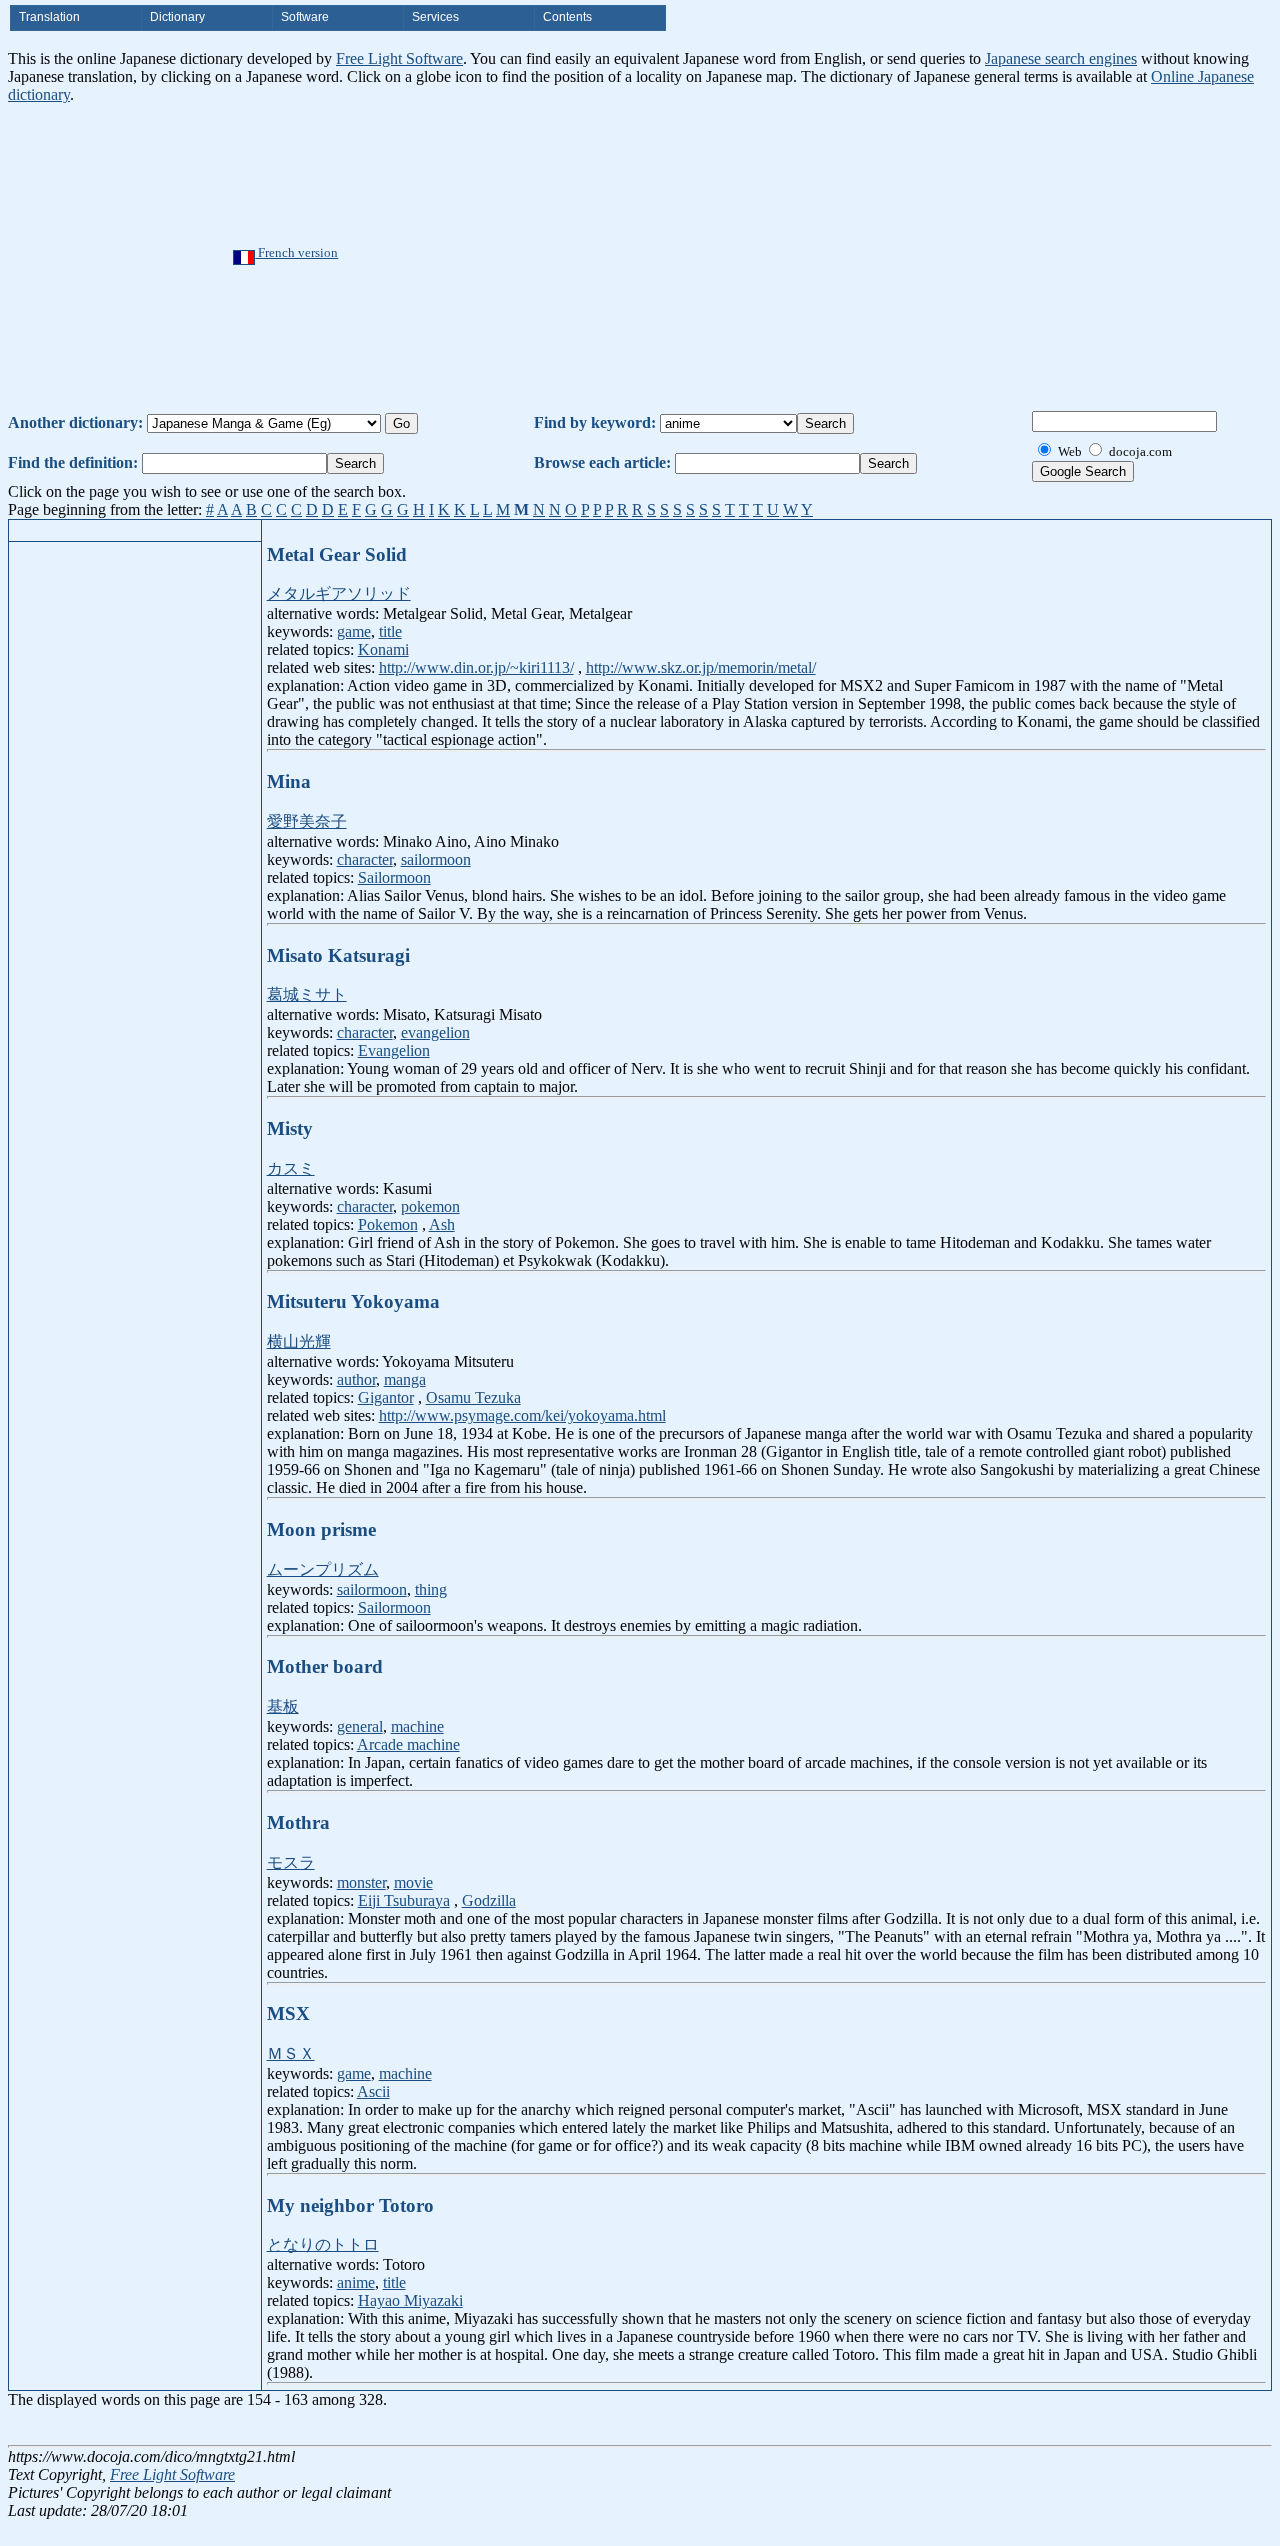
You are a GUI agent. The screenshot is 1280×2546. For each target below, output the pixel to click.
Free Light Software (399, 58)
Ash (442, 1224)
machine (417, 1726)
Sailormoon (394, 877)
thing (431, 1589)
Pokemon (388, 1224)
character (365, 859)
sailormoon (436, 859)
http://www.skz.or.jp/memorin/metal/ (701, 667)
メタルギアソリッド (339, 593)
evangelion (435, 1032)
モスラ (291, 1862)
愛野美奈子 (307, 821)
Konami (383, 649)
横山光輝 (299, 1341)
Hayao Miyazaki (410, 2300)
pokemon (430, 1206)
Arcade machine (408, 1744)
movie (413, 1882)
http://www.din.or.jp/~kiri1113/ (476, 667)
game (354, 631)
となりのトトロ (323, 2244)
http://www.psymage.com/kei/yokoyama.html (522, 1415)
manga (405, 1379)
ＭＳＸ (291, 2053)
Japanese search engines (1061, 58)
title (390, 631)
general (360, 1726)
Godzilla (489, 1900)
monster (361, 1882)
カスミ (291, 1168)
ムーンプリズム (323, 1569)
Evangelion (394, 1050)
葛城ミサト (307, 994)
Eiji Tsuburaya (404, 1900)
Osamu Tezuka (473, 1397)
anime (356, 2282)
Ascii (373, 2091)
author (356, 1379)
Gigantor (386, 1397)
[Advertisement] (702, 254)
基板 (283, 1706)
